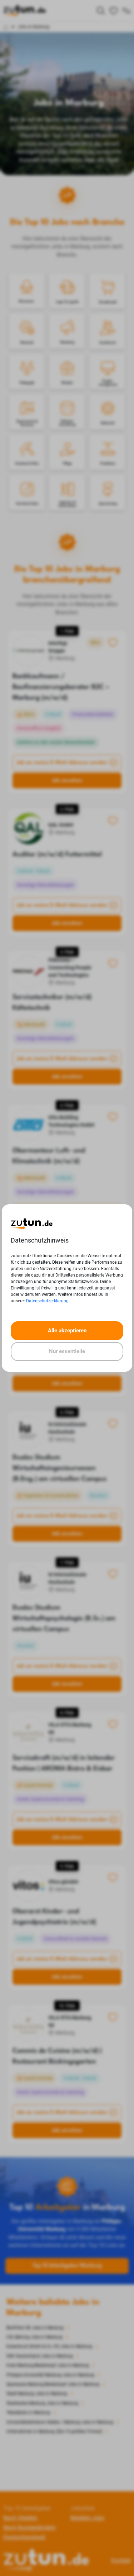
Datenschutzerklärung (47, 1301)
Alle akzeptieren (67, 1331)
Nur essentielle (67, 1351)
